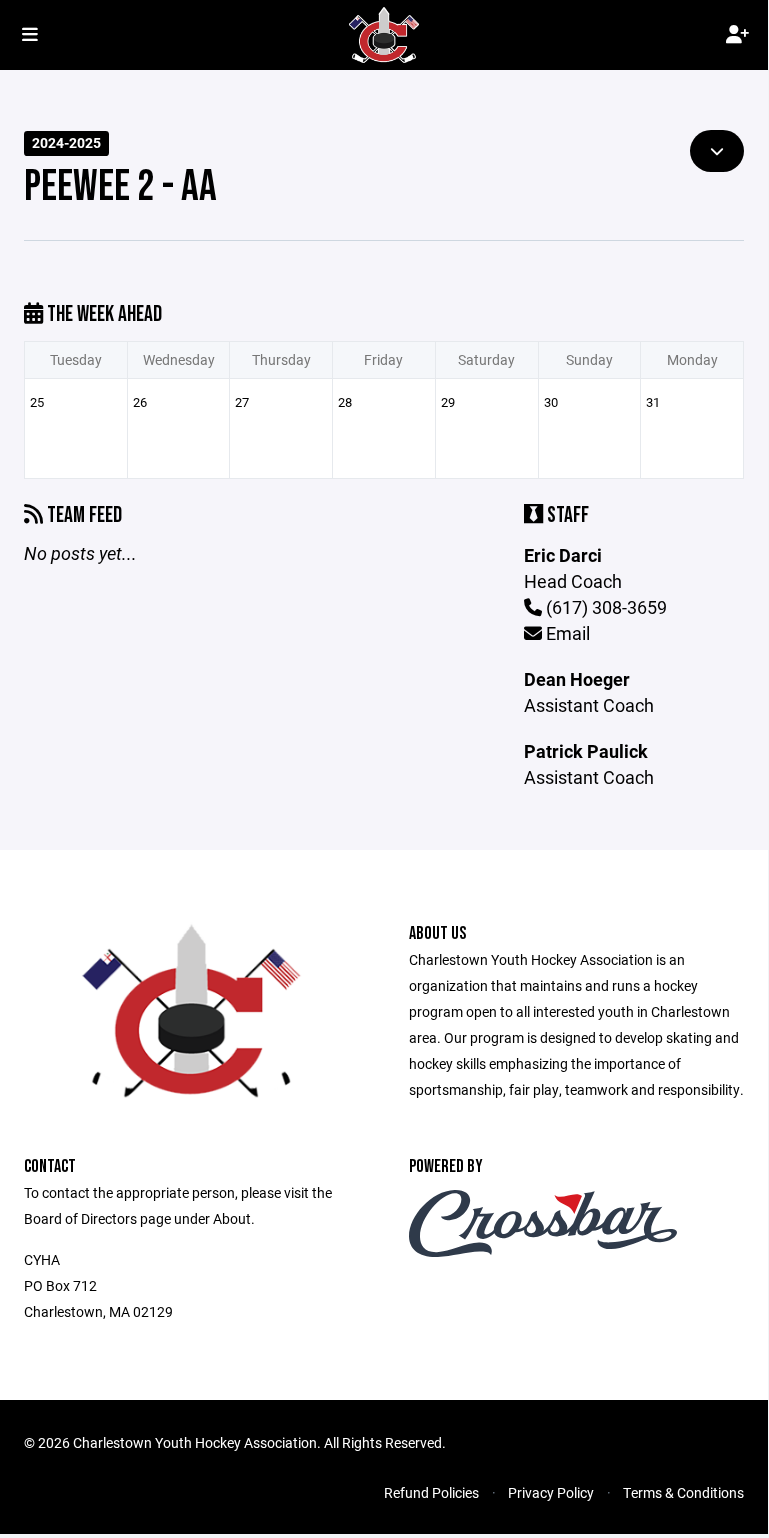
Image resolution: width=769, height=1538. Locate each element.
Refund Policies (431, 1492)
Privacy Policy (551, 1492)
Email (566, 633)
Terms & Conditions (683, 1492)
